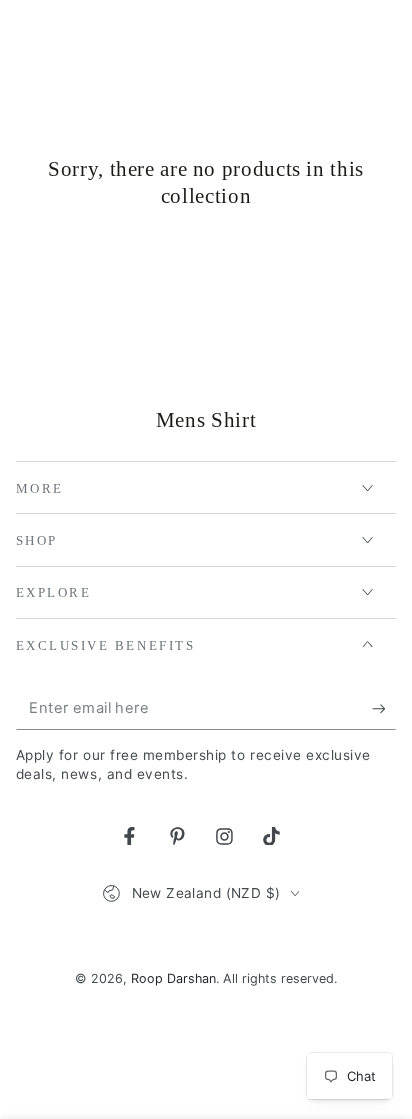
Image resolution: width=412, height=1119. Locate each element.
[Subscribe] (384, 709)
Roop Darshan (173, 978)
